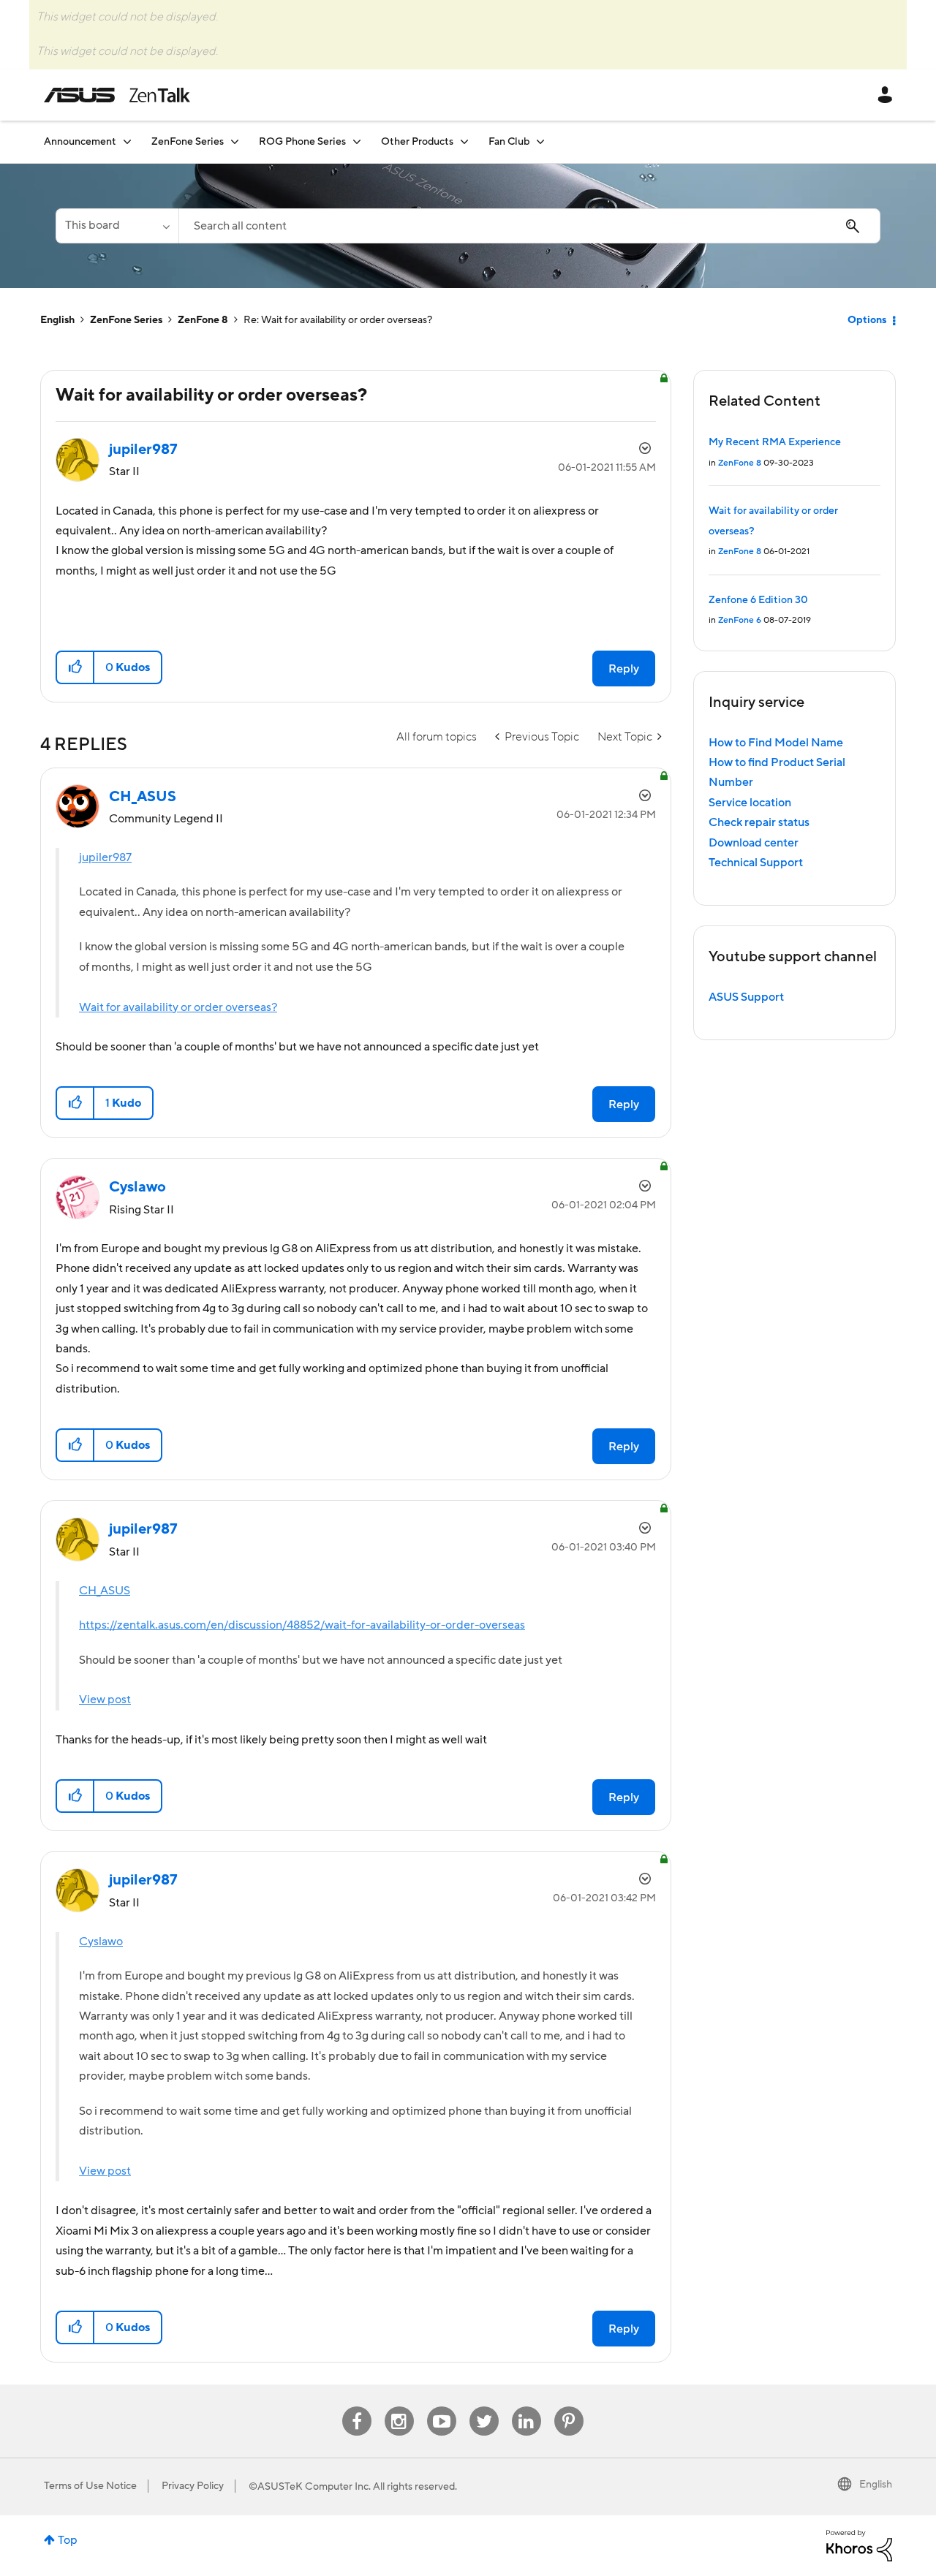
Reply (624, 669)
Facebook (357, 2407)
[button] (76, 667)
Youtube (442, 2407)
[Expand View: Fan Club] (540, 141)
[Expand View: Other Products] (464, 141)
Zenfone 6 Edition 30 (758, 600)
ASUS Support (746, 997)
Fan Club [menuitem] (509, 142)
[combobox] (529, 226)
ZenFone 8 (203, 320)
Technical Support (756, 863)
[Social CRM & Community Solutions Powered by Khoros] (859, 2545)
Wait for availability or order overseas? (178, 1007)
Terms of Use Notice (90, 2486)
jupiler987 (105, 857)
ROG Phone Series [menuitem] (302, 142)
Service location (750, 803)
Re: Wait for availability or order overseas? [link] (338, 320)
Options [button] (867, 320)
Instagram (399, 2407)
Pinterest (569, 2407)
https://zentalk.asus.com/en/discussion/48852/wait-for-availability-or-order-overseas (302, 1625)
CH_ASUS (105, 1591)
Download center (754, 843)
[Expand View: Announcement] (127, 141)
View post (105, 1700)
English (57, 320)
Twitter (484, 2407)
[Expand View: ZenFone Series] (235, 141)
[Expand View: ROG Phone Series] (357, 141)
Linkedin (526, 2407)
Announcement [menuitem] (80, 142)
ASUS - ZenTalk (117, 95)
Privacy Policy (193, 2486)
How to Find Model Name (776, 743)
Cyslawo (101, 1942)
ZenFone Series (126, 320)
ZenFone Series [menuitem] (188, 142)
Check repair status (759, 822)
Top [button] (68, 2540)
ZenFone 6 (740, 620)
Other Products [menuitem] (417, 142)
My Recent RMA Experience (775, 442)
